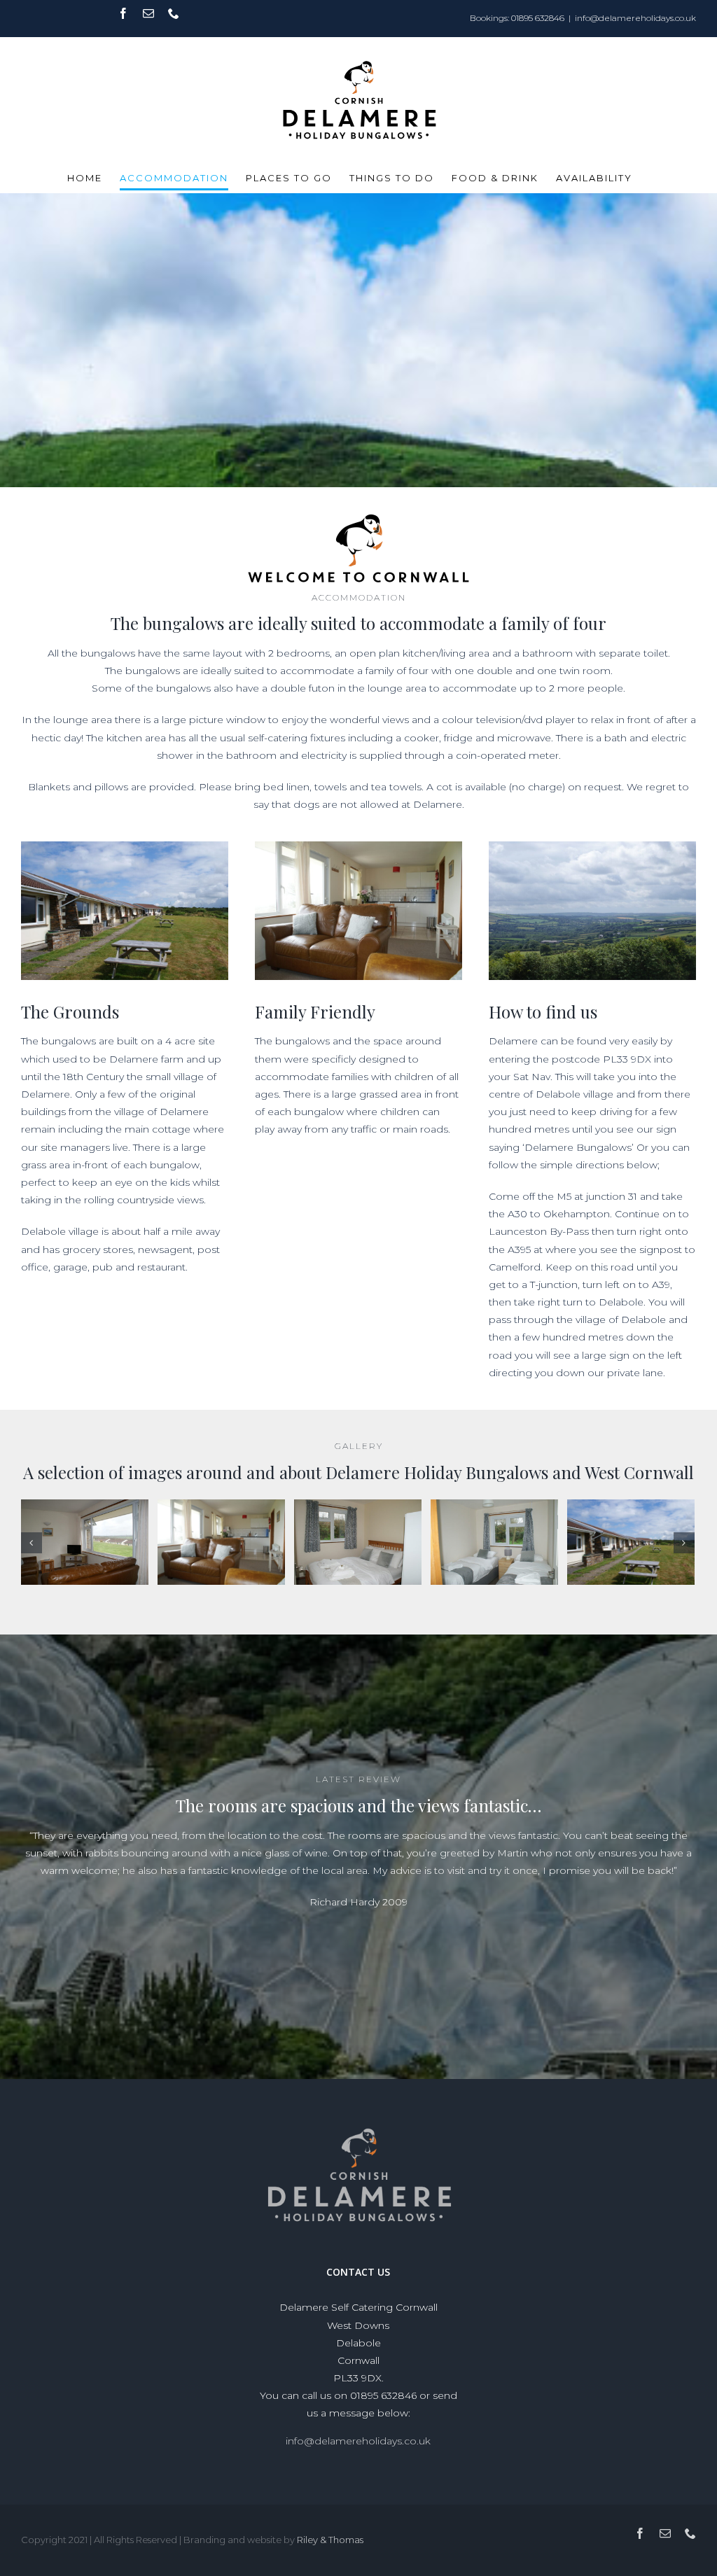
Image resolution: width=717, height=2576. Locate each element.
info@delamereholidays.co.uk (635, 18)
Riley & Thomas (330, 2550)
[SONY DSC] (85, 1546)
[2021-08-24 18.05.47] (631, 1546)
